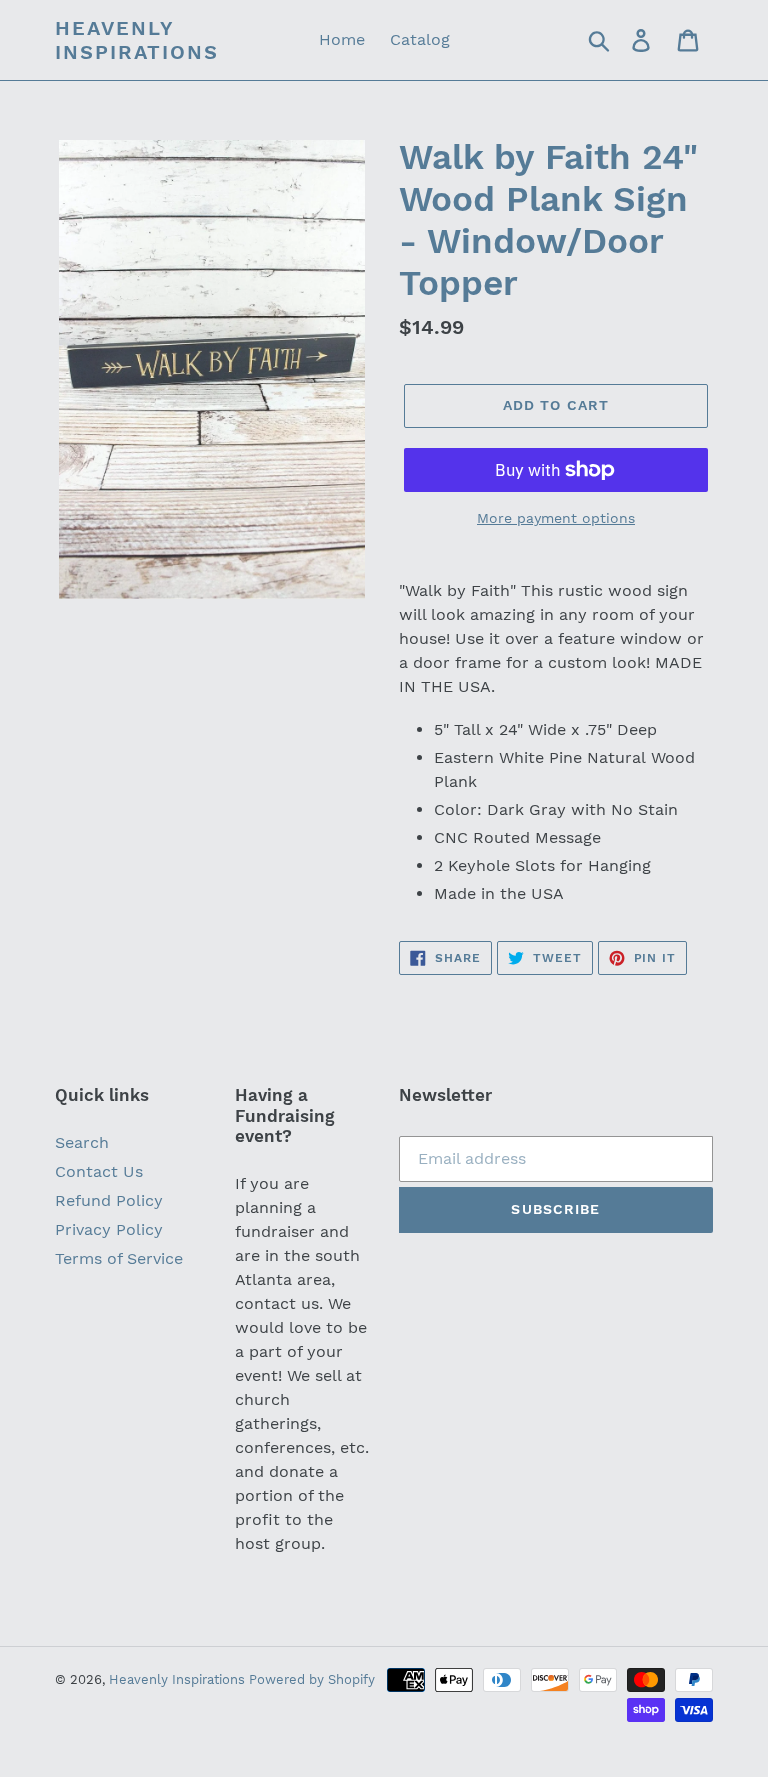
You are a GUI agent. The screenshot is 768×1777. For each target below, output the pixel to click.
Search (82, 1142)
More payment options (556, 518)
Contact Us (99, 1171)
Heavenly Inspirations (137, 40)
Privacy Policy (109, 1229)
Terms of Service (119, 1258)
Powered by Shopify (312, 1679)
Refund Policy (109, 1200)
